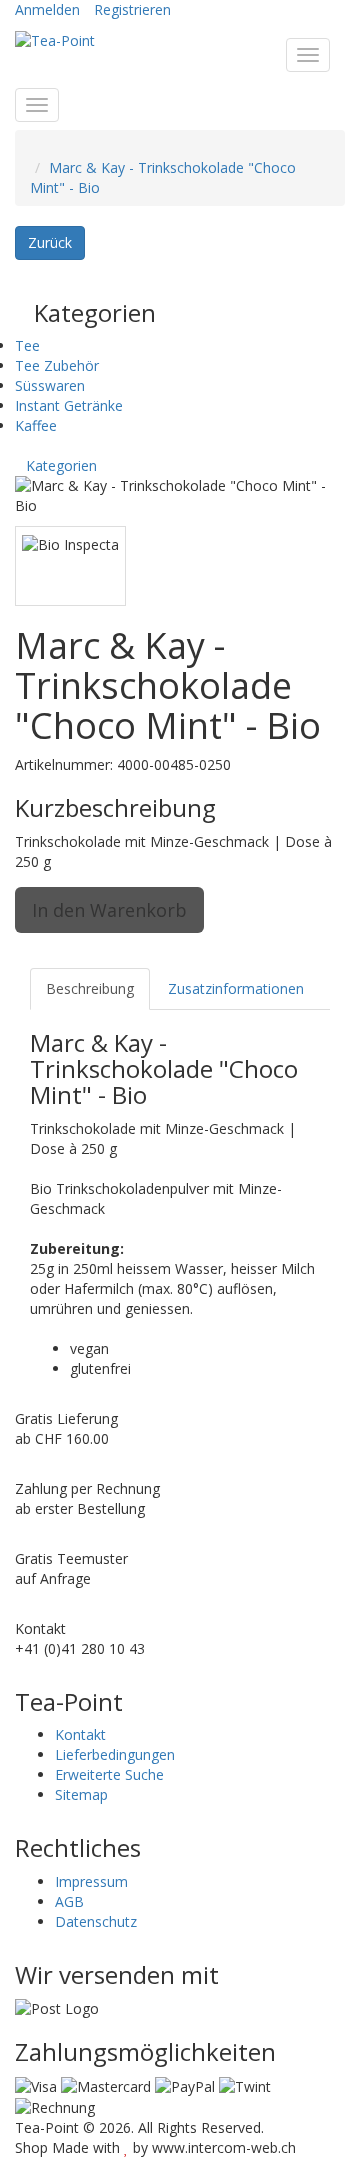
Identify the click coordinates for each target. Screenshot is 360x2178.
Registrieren (132, 9)
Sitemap (81, 1794)
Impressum (91, 1881)
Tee (27, 345)
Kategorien (61, 465)
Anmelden (47, 9)
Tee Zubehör (57, 365)
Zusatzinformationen (236, 988)
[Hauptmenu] (308, 55)
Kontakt (80, 1734)
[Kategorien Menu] (37, 105)
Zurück (50, 242)
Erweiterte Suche (109, 1774)
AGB (69, 1901)
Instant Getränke (69, 405)
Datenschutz (96, 1921)
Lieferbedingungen (115, 1754)
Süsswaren (50, 385)
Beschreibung (90, 988)
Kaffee (36, 425)
